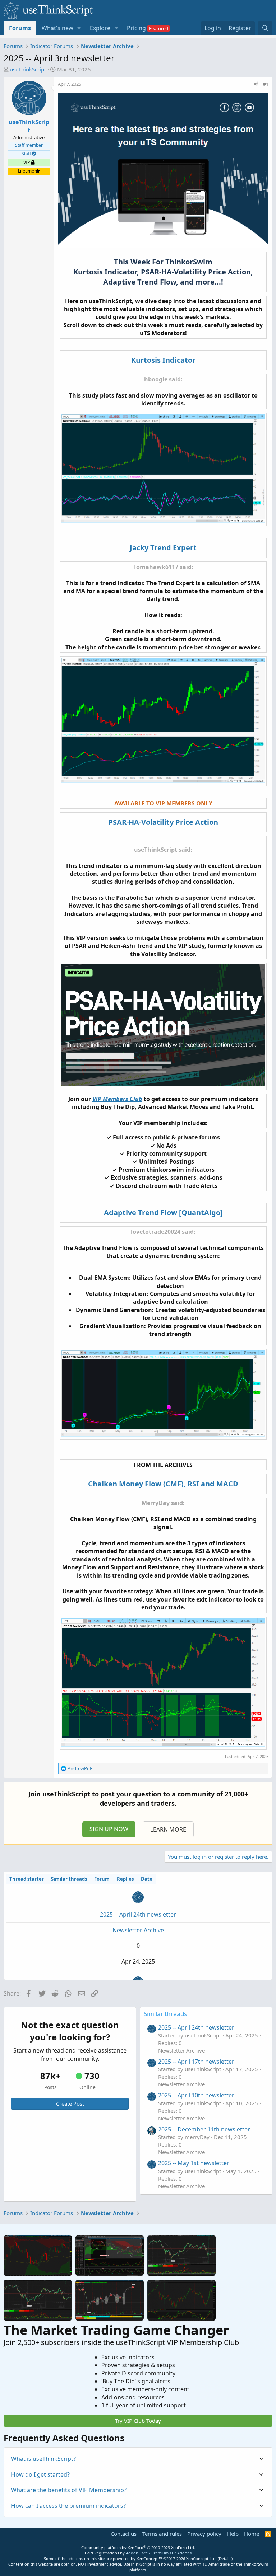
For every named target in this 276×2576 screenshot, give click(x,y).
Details (225, 2559)
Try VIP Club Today (138, 2421)
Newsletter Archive (138, 1930)
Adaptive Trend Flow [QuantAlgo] (163, 1212)
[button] (79, 28)
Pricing (136, 28)
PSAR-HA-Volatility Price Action (163, 822)
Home (252, 2534)
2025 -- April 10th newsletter (196, 2095)
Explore (100, 28)
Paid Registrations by (138, 2553)
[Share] (256, 84)
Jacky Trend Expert (163, 548)
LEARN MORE (168, 1829)
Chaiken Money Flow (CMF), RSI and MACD (163, 1484)
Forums (20, 28)
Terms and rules (162, 2534)
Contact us (124, 2534)
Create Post (70, 2103)
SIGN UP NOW (109, 1829)
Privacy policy (204, 2534)
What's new (57, 28)
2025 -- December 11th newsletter (204, 2129)
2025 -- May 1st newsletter (194, 2163)
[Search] (265, 28)
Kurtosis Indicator (163, 360)
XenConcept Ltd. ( (203, 2559)
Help (233, 2534)
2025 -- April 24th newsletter (138, 1914)
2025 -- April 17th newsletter (196, 2062)
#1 (266, 84)
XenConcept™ (149, 2559)
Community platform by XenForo (138, 2547)
